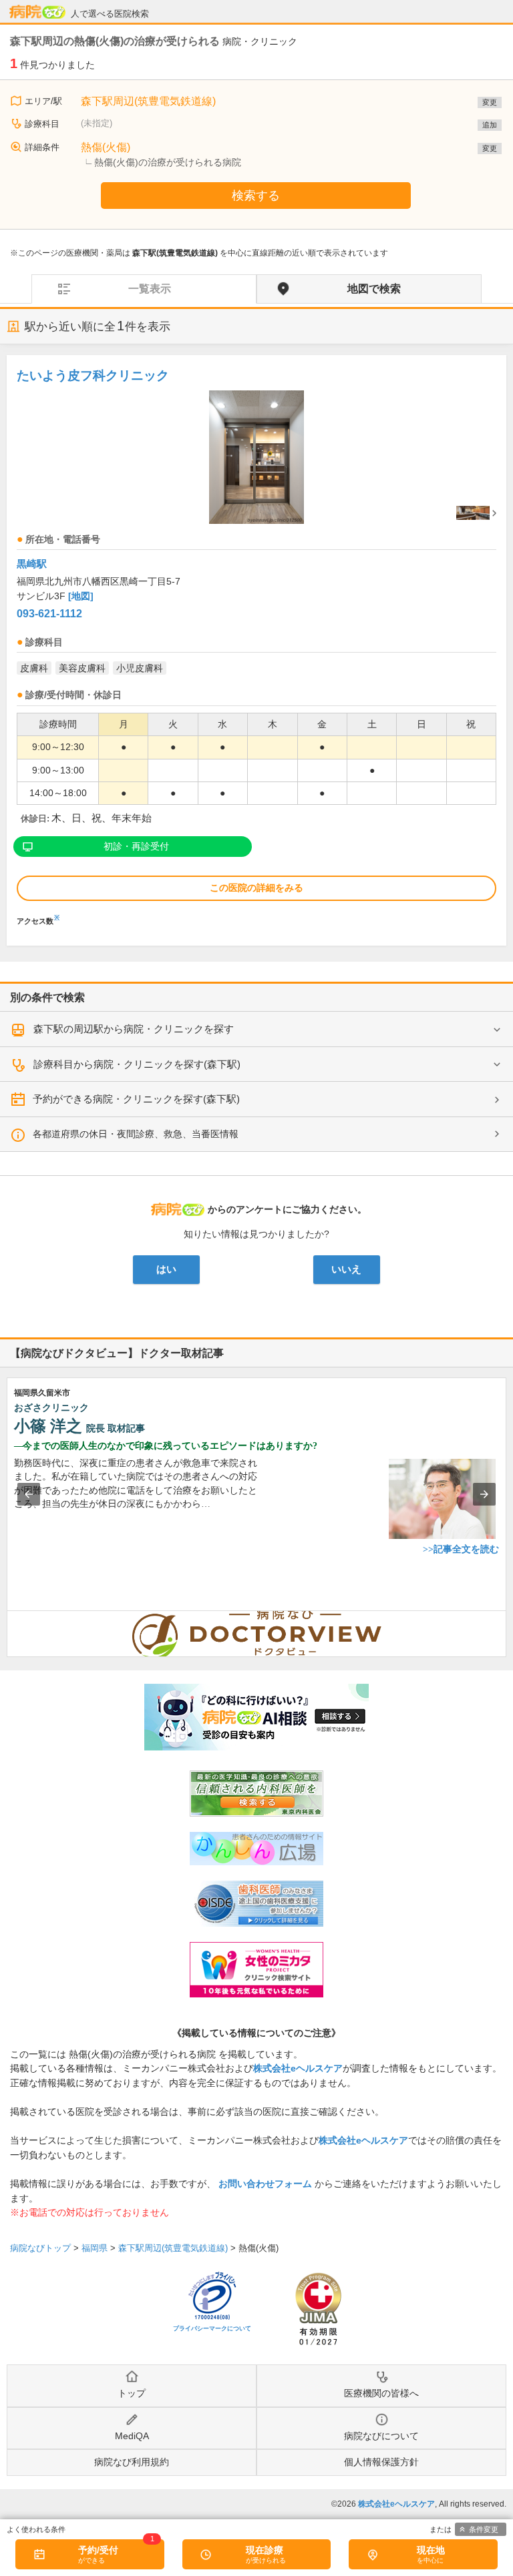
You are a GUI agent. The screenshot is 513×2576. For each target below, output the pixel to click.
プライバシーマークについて (212, 2328)
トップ (132, 2393)
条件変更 (484, 2529)
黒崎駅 (32, 564)
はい (166, 1269)
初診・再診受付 (136, 846)
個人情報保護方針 (381, 2462)
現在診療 (265, 2550)
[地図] (81, 596)
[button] (29, 1494)
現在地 (431, 2550)
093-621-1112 (49, 614)
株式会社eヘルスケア (298, 2068)
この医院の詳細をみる (256, 888)
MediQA (132, 2436)
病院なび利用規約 (132, 2462)
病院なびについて (381, 2436)
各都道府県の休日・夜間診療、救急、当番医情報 (136, 1134)
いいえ (346, 1269)
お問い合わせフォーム (265, 2184)
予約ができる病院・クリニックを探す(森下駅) (136, 1099)
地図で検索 (374, 289)
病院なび (37, 12)
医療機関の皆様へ (381, 2393)
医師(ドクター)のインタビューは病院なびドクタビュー (506, 1618)
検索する (256, 196)
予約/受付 (98, 2550)
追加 (490, 125)
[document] (256, 644)
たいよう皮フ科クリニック (93, 375)
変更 (490, 102)
